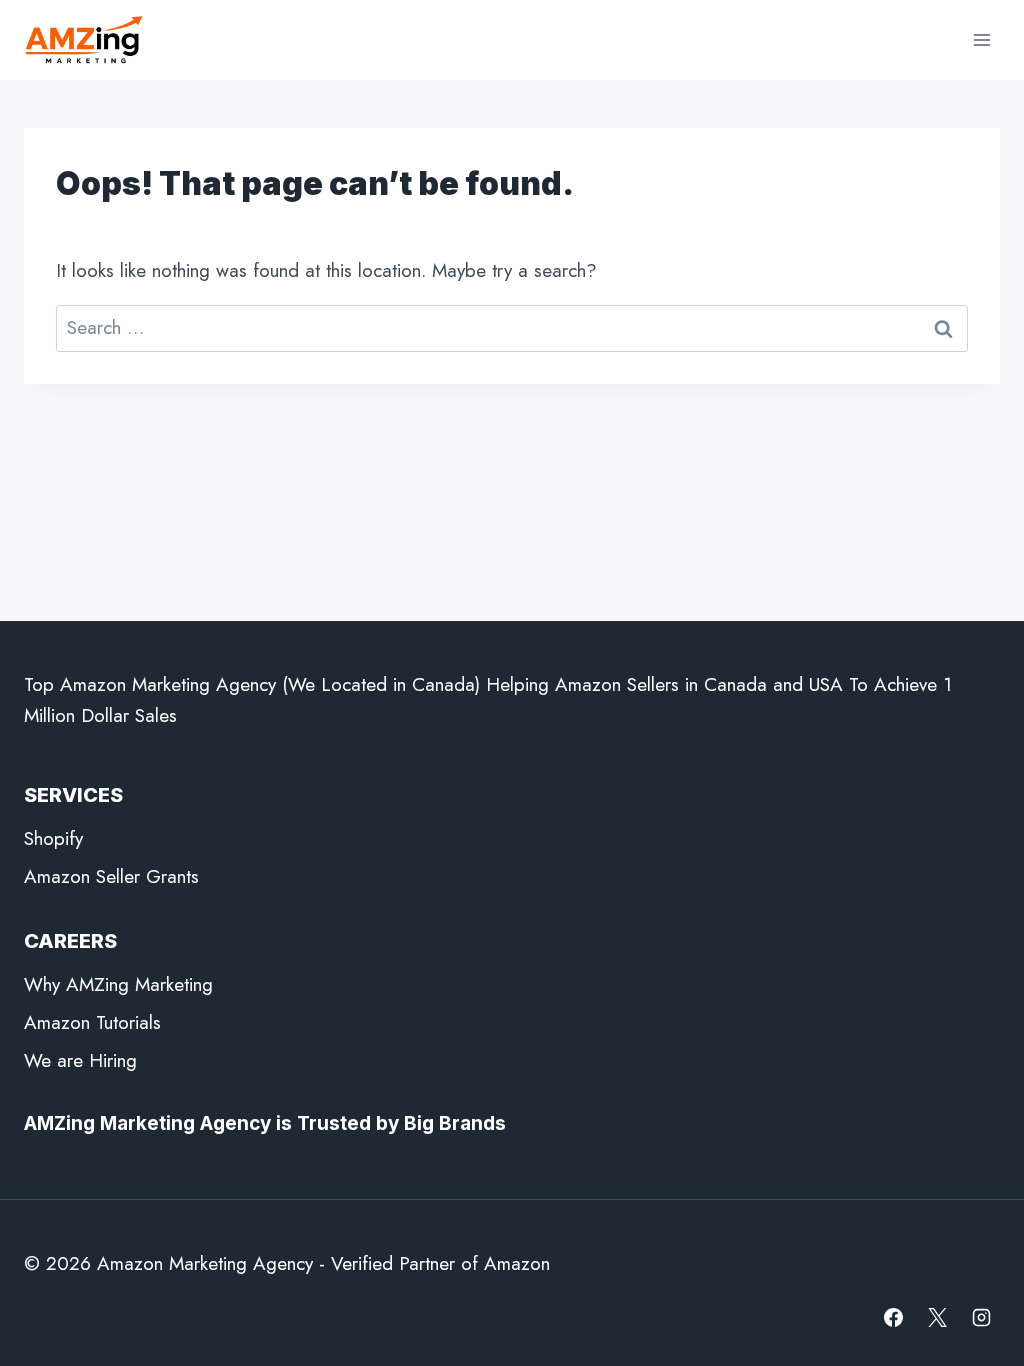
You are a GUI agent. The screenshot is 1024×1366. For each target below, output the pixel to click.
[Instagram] (981, 1317)
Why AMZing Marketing (118, 984)
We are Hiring (80, 1060)
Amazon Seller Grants (111, 876)
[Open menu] (981, 39)
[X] (937, 1317)
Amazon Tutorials (92, 1022)
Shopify (53, 838)
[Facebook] (894, 1317)
